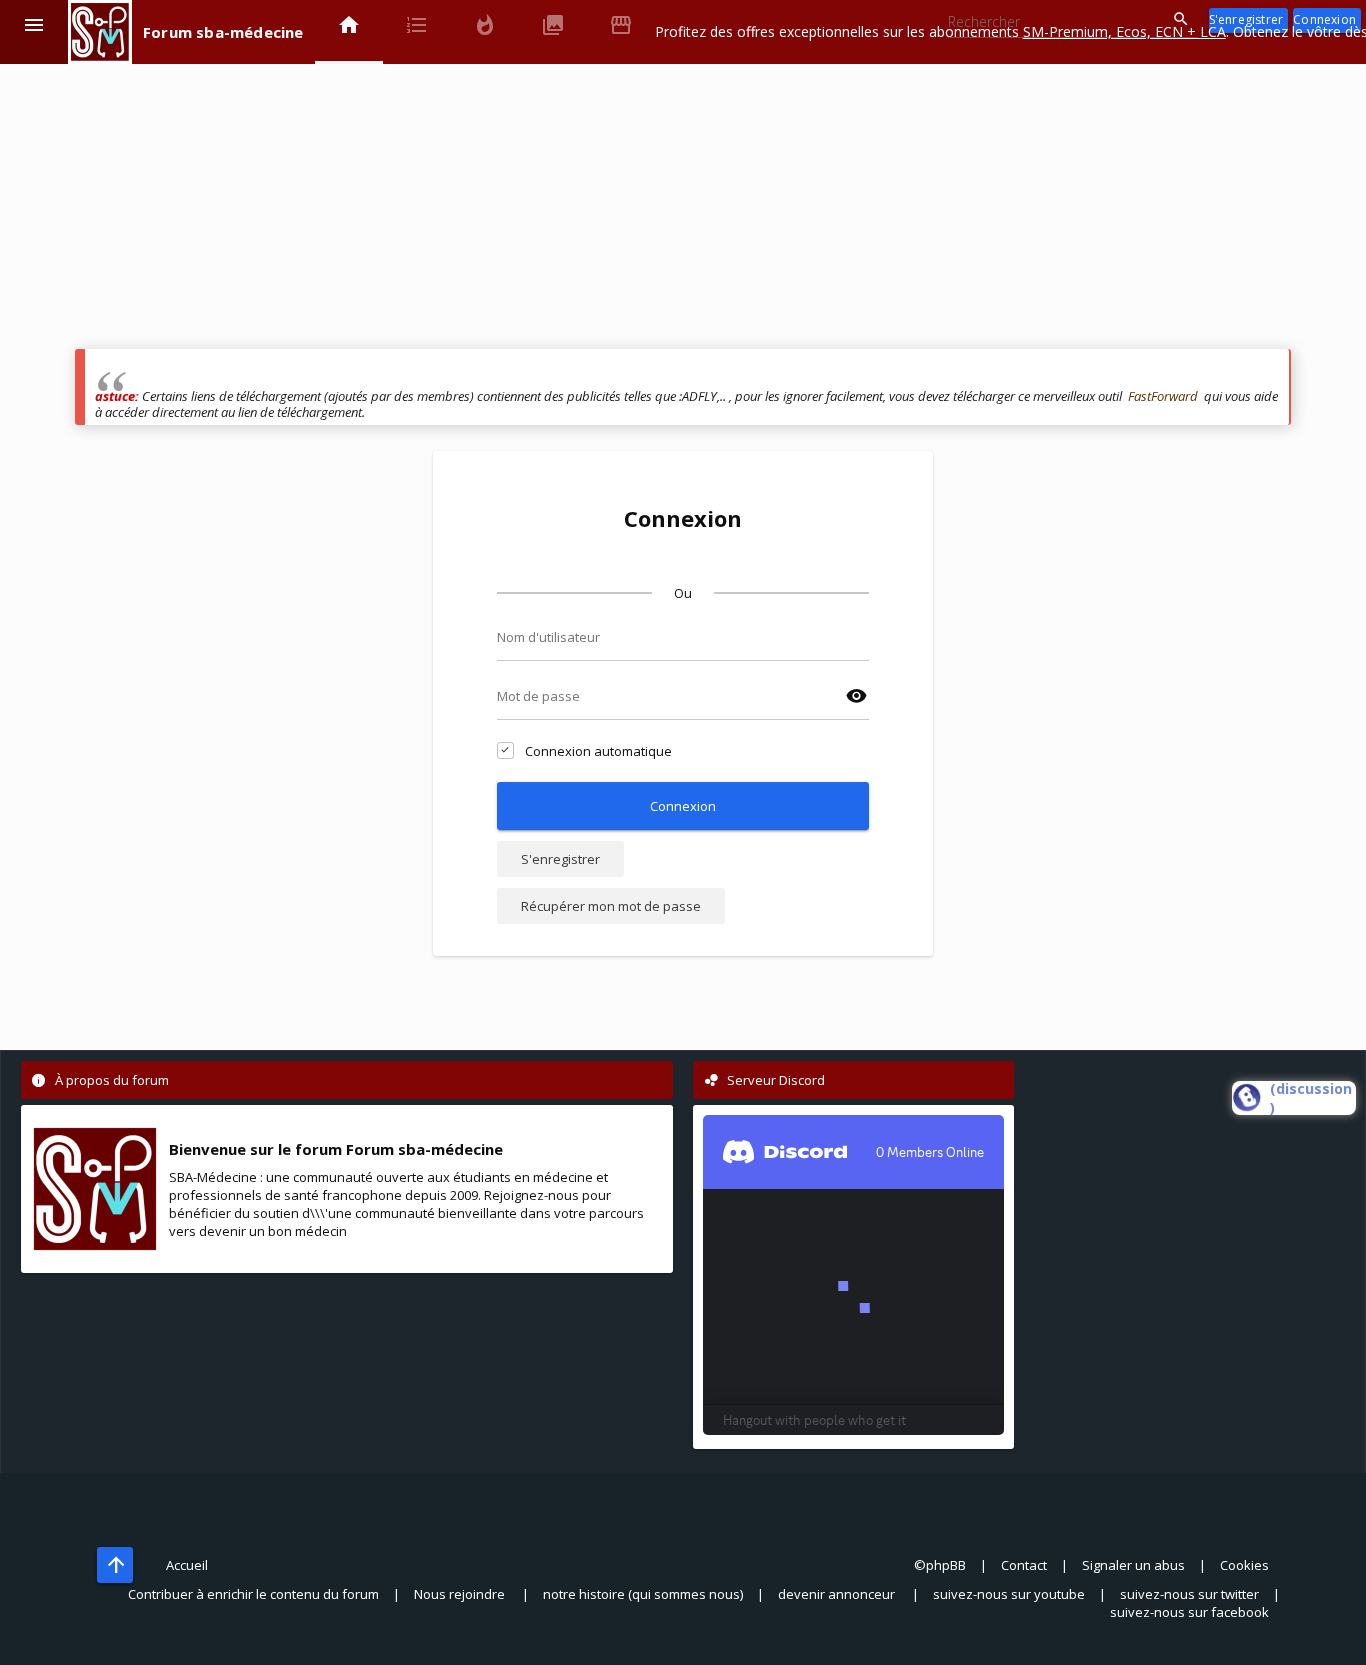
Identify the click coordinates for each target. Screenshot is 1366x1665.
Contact (1024, 1565)
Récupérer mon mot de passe (611, 906)
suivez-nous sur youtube (1009, 1594)
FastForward (1163, 396)
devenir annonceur (838, 1594)
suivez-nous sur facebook (1189, 1612)
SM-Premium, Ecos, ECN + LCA (1124, 31)
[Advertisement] (675, 209)
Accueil (187, 1565)
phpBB (946, 1565)
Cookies (1244, 1565)
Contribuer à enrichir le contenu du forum (253, 1594)
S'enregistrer (560, 859)
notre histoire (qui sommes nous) (643, 1594)
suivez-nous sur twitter (1189, 1594)
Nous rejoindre (461, 1594)
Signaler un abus (1133, 1565)
